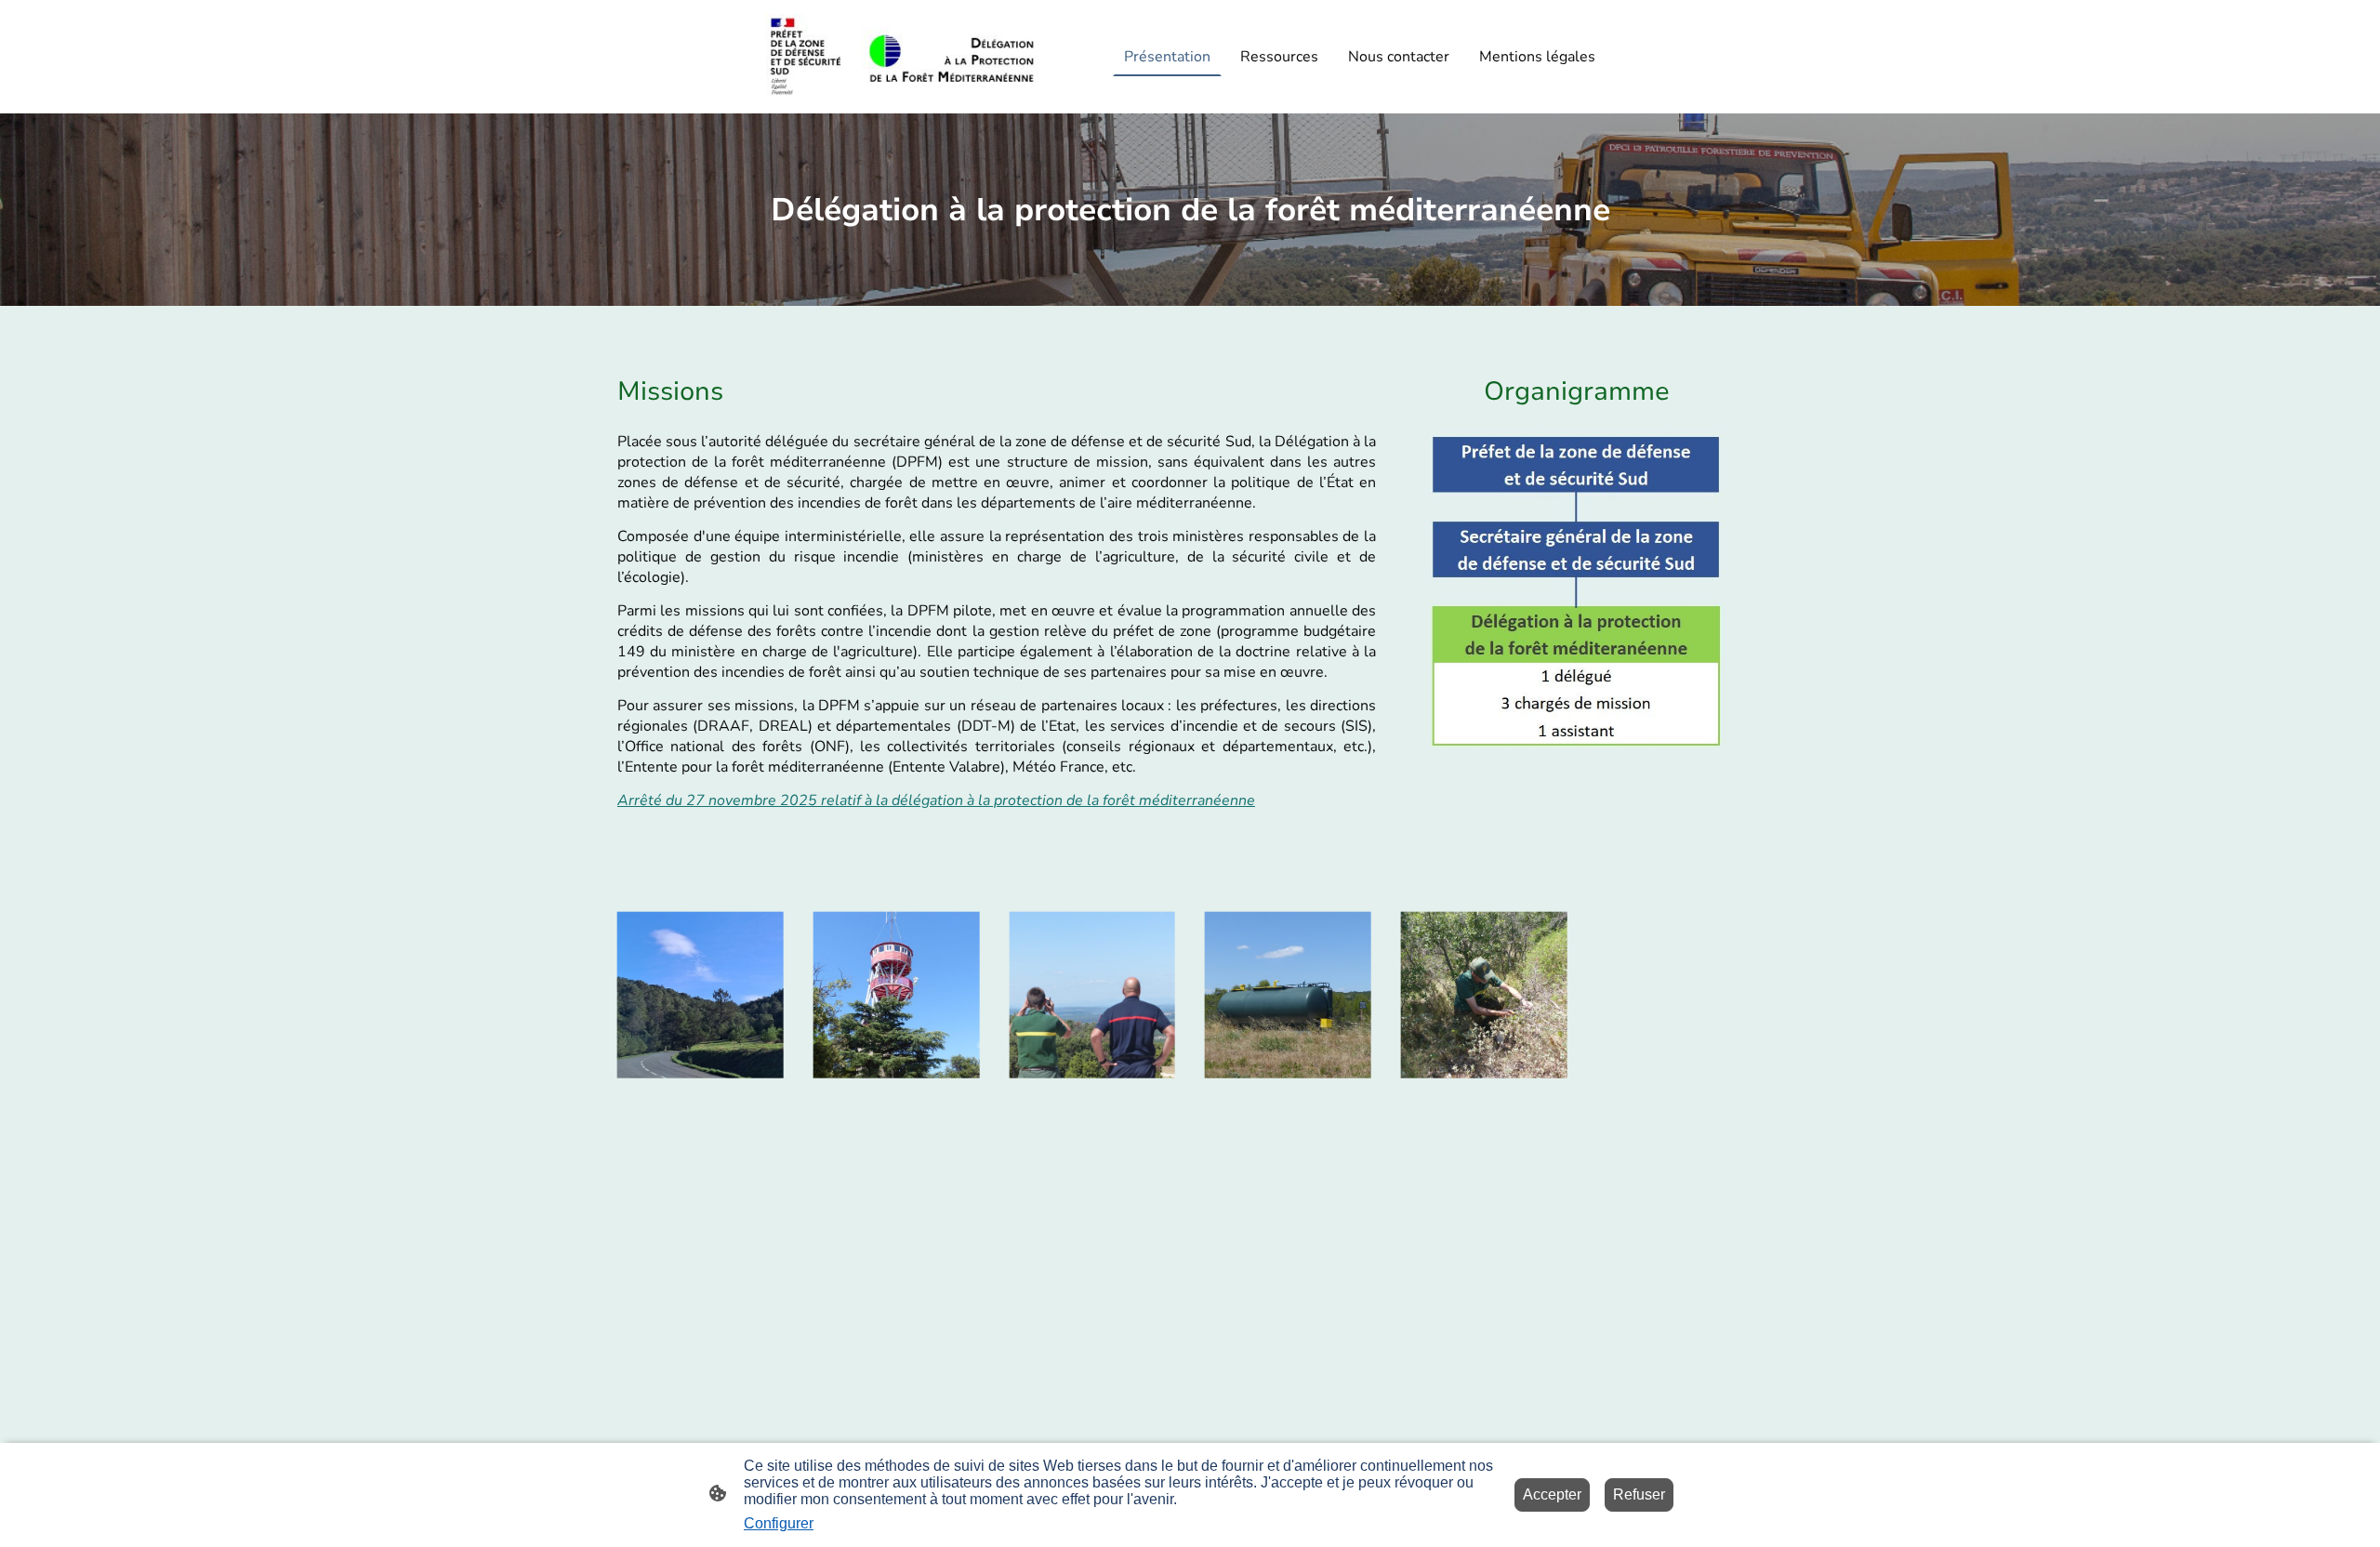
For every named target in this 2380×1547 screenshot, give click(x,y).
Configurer (779, 1523)
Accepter (1552, 1494)
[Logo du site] (902, 57)
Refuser (1639, 1494)
